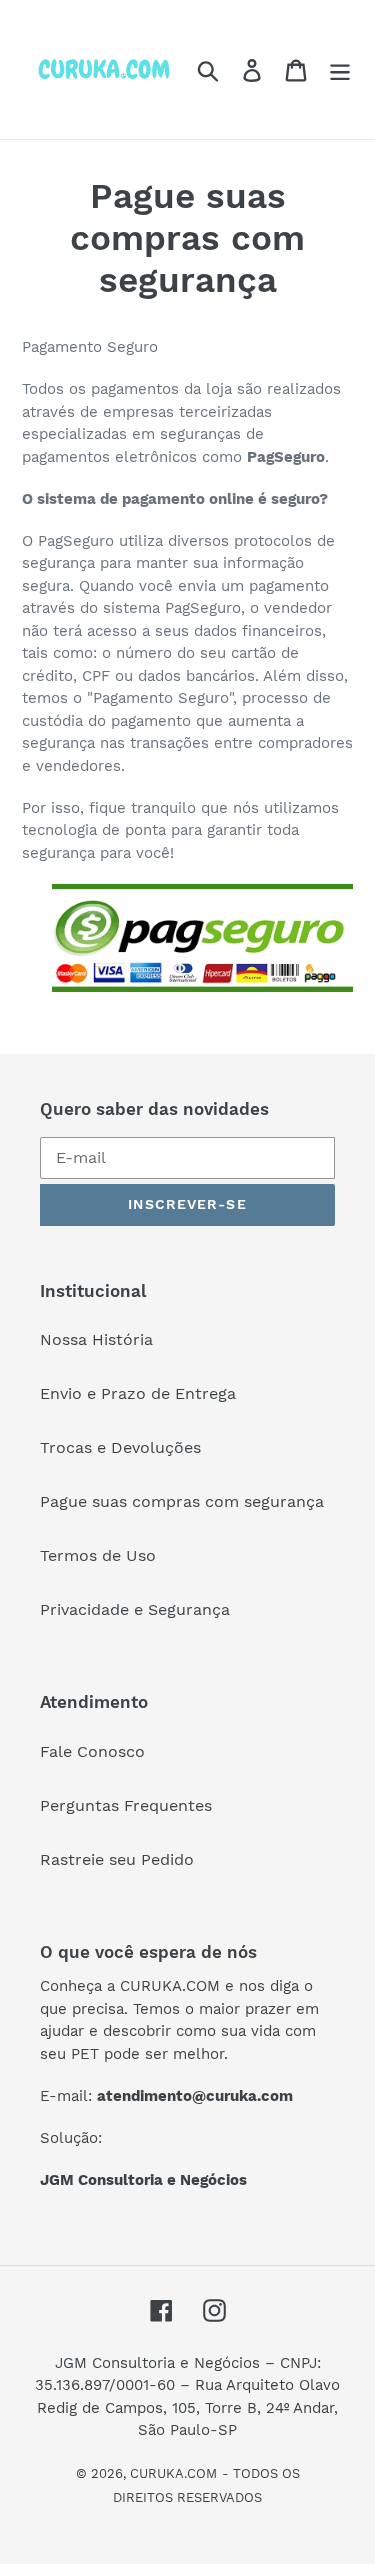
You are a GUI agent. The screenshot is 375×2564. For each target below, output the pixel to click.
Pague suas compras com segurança (182, 1501)
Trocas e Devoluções (120, 1447)
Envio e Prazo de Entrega (138, 1393)
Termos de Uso (98, 1555)
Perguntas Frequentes (126, 1805)
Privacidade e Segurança (135, 1609)
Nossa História (96, 1339)
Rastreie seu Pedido (117, 1859)
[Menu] (340, 69)
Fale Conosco (92, 1751)
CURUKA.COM (173, 2473)
